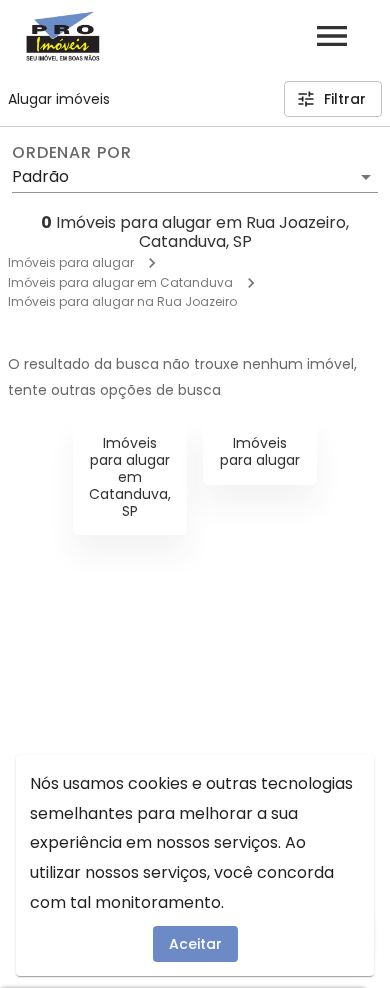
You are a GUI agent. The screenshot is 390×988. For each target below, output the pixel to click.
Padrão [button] (40, 176)
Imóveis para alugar (71, 262)
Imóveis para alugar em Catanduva (120, 282)
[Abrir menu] (332, 36)
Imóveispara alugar (260, 451)
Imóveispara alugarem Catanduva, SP (130, 476)
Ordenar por (72, 153)
